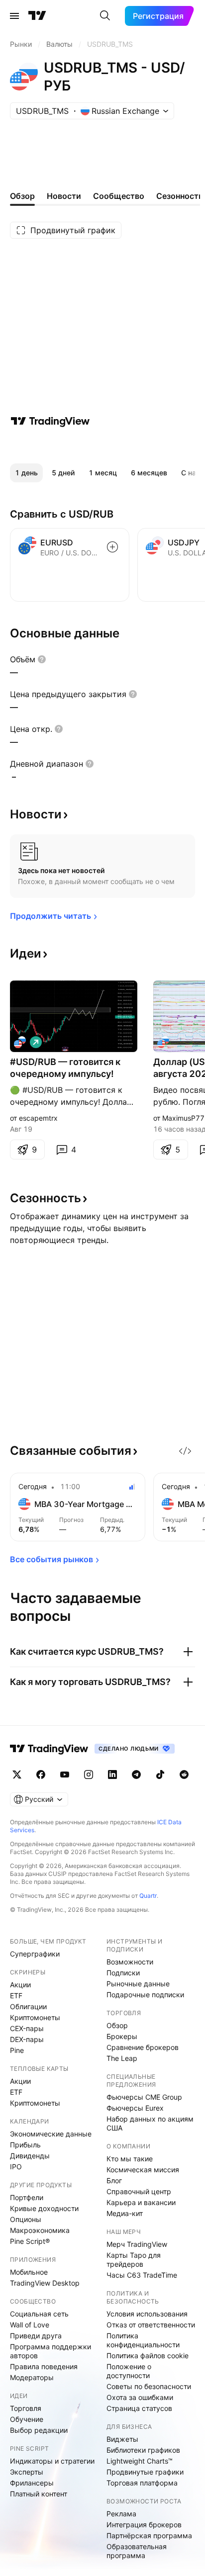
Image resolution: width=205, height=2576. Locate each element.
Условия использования (147, 2314)
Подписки (123, 1973)
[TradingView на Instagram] (89, 1775)
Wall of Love (30, 2325)
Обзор (117, 2025)
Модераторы (32, 2377)
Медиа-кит (125, 2213)
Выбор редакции (39, 2430)
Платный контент (39, 2494)
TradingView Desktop (45, 2283)
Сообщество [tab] (119, 196)
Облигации (28, 2006)
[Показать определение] (42, 659)
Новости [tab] (64, 196)
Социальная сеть (39, 2314)
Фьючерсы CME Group (144, 2097)
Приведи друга (36, 2336)
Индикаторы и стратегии (52, 2461)
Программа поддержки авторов (51, 2351)
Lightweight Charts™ (140, 2461)
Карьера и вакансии (141, 2202)
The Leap (122, 2058)
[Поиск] (105, 16)
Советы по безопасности (149, 2386)
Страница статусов (139, 2408)
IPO (16, 2167)
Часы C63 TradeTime (142, 2275)
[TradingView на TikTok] (160, 1775)
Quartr (148, 1896)
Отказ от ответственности (151, 2325)
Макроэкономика (40, 2230)
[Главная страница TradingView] (37, 16)
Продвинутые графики (145, 2472)
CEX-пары (27, 2028)
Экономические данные (51, 2134)
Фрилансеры (32, 2483)
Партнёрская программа (149, 2535)
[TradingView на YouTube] (65, 1775)
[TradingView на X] (17, 1775)
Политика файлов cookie (148, 2355)
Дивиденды (30, 2156)
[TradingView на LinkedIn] (112, 1775)
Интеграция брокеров (144, 2525)
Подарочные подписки (145, 1995)
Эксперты (27, 2472)
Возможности (130, 1962)
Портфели (27, 2197)
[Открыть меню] (14, 16)
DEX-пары (27, 2039)
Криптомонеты (35, 2017)
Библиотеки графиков (143, 2450)
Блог (114, 2180)
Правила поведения (44, 2366)
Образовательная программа (137, 2551)
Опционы (26, 2219)
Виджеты (122, 2439)
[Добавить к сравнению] (112, 547)
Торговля (26, 2408)
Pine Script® (30, 2241)
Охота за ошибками (140, 2397)
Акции (20, 1985)
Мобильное (29, 2272)
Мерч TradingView (137, 2244)
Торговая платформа (142, 2483)
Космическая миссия (143, 2170)
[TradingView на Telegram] (136, 1775)
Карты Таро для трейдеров (134, 2260)
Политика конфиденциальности (143, 2340)
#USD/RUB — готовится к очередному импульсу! (65, 1068)
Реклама (121, 2514)
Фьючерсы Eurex (135, 2108)
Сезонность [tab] (180, 196)
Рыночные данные (138, 1984)
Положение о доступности (129, 2371)
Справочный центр (139, 2191)
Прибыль (25, 2145)
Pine (17, 2050)
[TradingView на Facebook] (41, 1775)
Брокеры (122, 2036)
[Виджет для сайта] (185, 1451)
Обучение (27, 2419)
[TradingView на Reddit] (184, 1775)
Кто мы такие (130, 2159)
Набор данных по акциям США (150, 2123)
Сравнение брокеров (143, 2047)
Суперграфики (35, 1954)
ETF (16, 1996)
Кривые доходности (44, 2208)
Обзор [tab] (22, 196)
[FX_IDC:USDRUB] (20, 1042)
